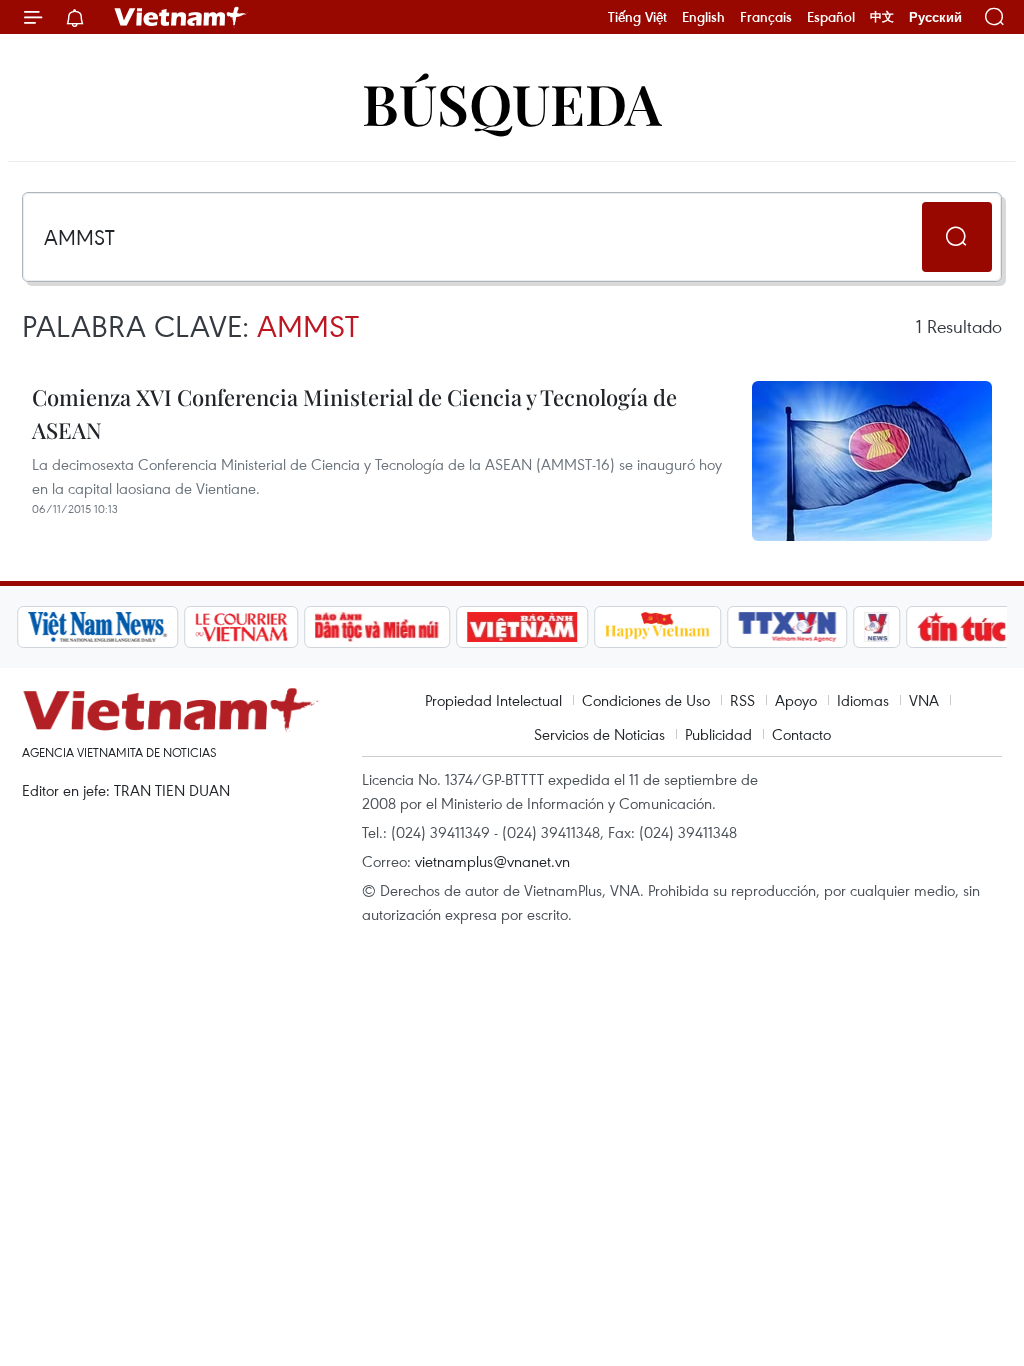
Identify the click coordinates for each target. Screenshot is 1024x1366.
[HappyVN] (658, 627)
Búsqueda (512, 102)
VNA (924, 700)
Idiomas (863, 700)
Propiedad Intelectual (493, 700)
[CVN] (241, 627)
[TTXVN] (788, 627)
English (703, 17)
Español (831, 17)
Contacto (801, 734)
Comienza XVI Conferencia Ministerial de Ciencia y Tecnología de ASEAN (354, 413)
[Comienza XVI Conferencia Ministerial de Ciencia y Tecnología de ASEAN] (872, 461)
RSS (742, 700)
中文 (882, 17)
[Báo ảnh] (522, 627)
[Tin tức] (963, 627)
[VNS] (97, 627)
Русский (935, 17)
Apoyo (796, 700)
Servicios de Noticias (599, 734)
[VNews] (877, 627)
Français (766, 17)
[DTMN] (377, 627)
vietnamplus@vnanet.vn (492, 861)
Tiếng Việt (637, 17)
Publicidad (718, 734)
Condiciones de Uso (646, 700)
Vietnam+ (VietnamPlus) (181, 17)
